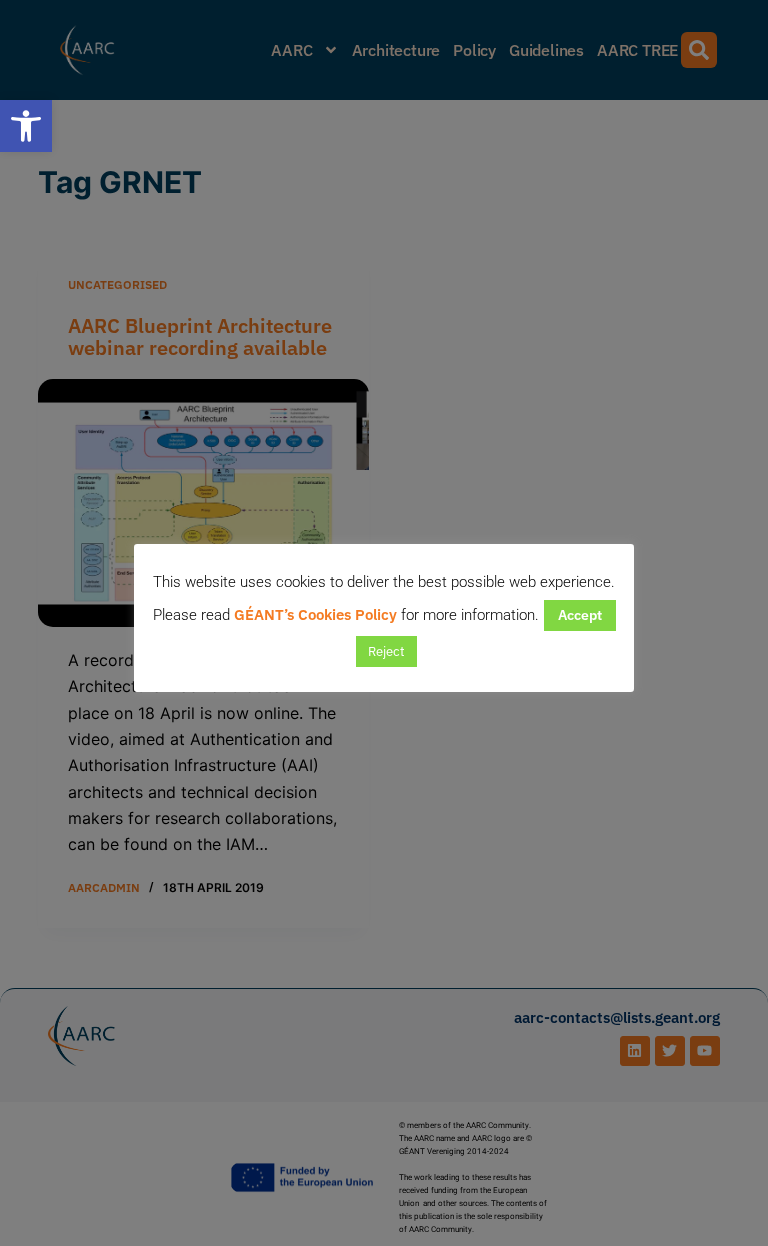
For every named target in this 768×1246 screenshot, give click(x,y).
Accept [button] (580, 615)
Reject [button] (386, 651)
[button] (26, 126)
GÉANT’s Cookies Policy (315, 614)
